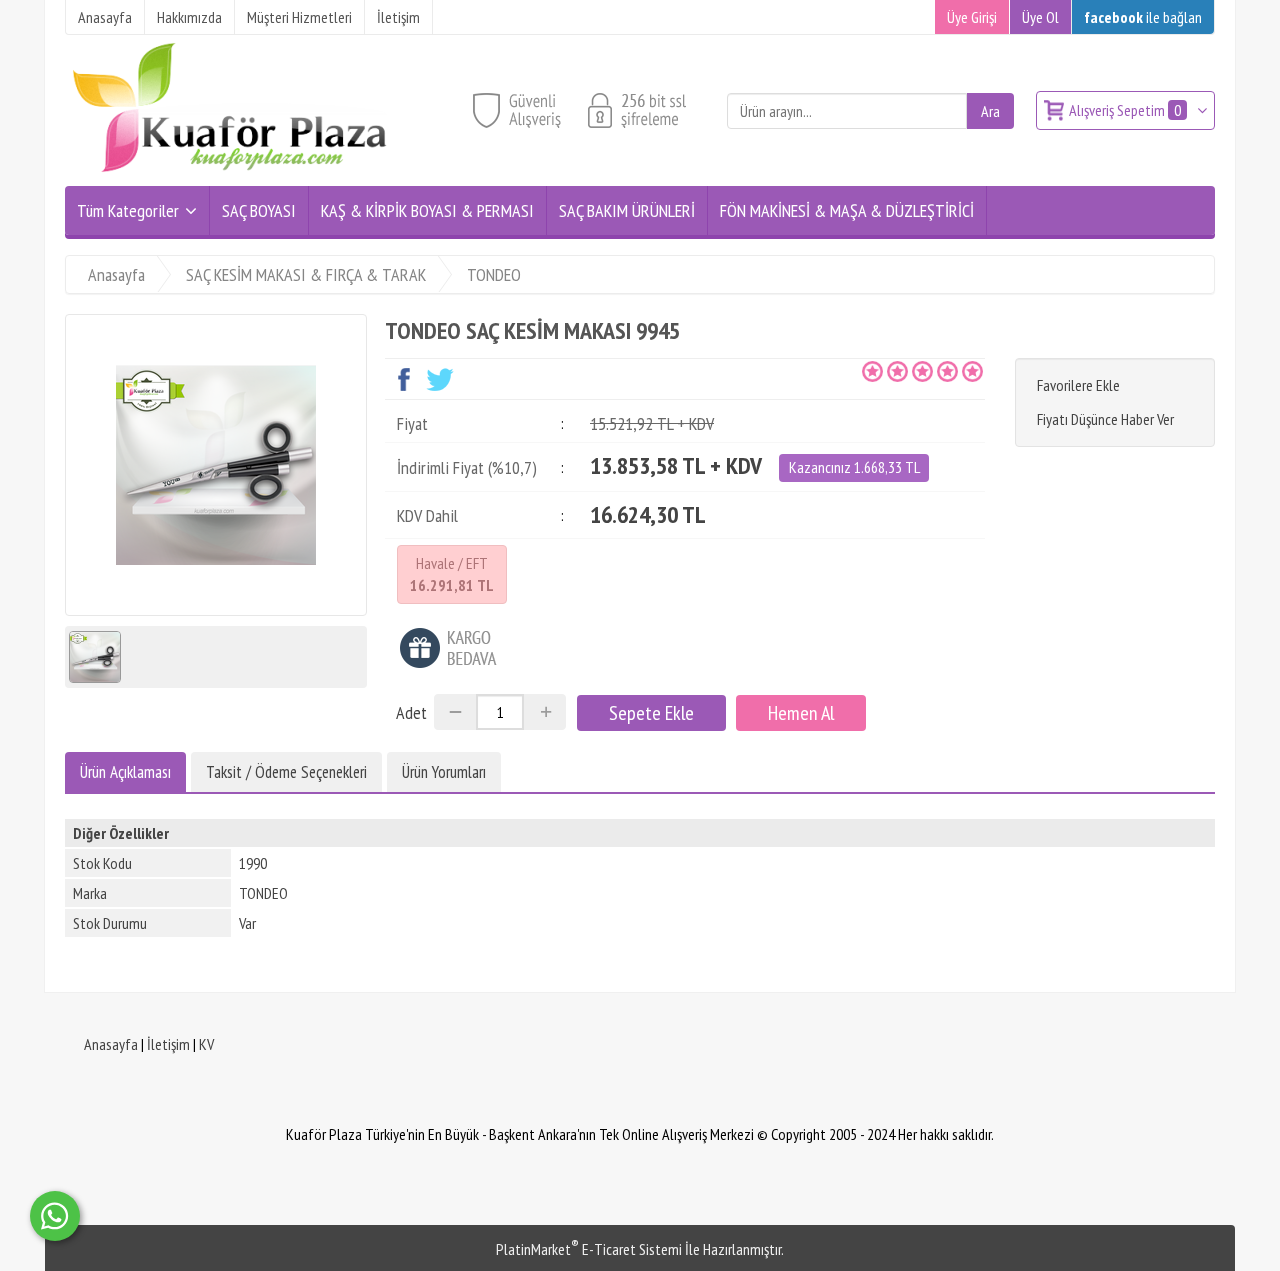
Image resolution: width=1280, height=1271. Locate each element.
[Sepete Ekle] (651, 713)
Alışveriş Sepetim (1125, 110)
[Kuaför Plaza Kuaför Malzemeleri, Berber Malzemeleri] (230, 174)
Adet (411, 712)
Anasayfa (111, 1044)
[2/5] (885, 371)
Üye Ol (1040, 17)
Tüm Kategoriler (128, 210)
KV (206, 1044)
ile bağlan (1143, 17)
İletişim (168, 1044)
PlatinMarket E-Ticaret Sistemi (589, 1249)
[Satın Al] (801, 713)
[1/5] (872, 371)
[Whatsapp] (55, 1216)
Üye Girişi (972, 17)
